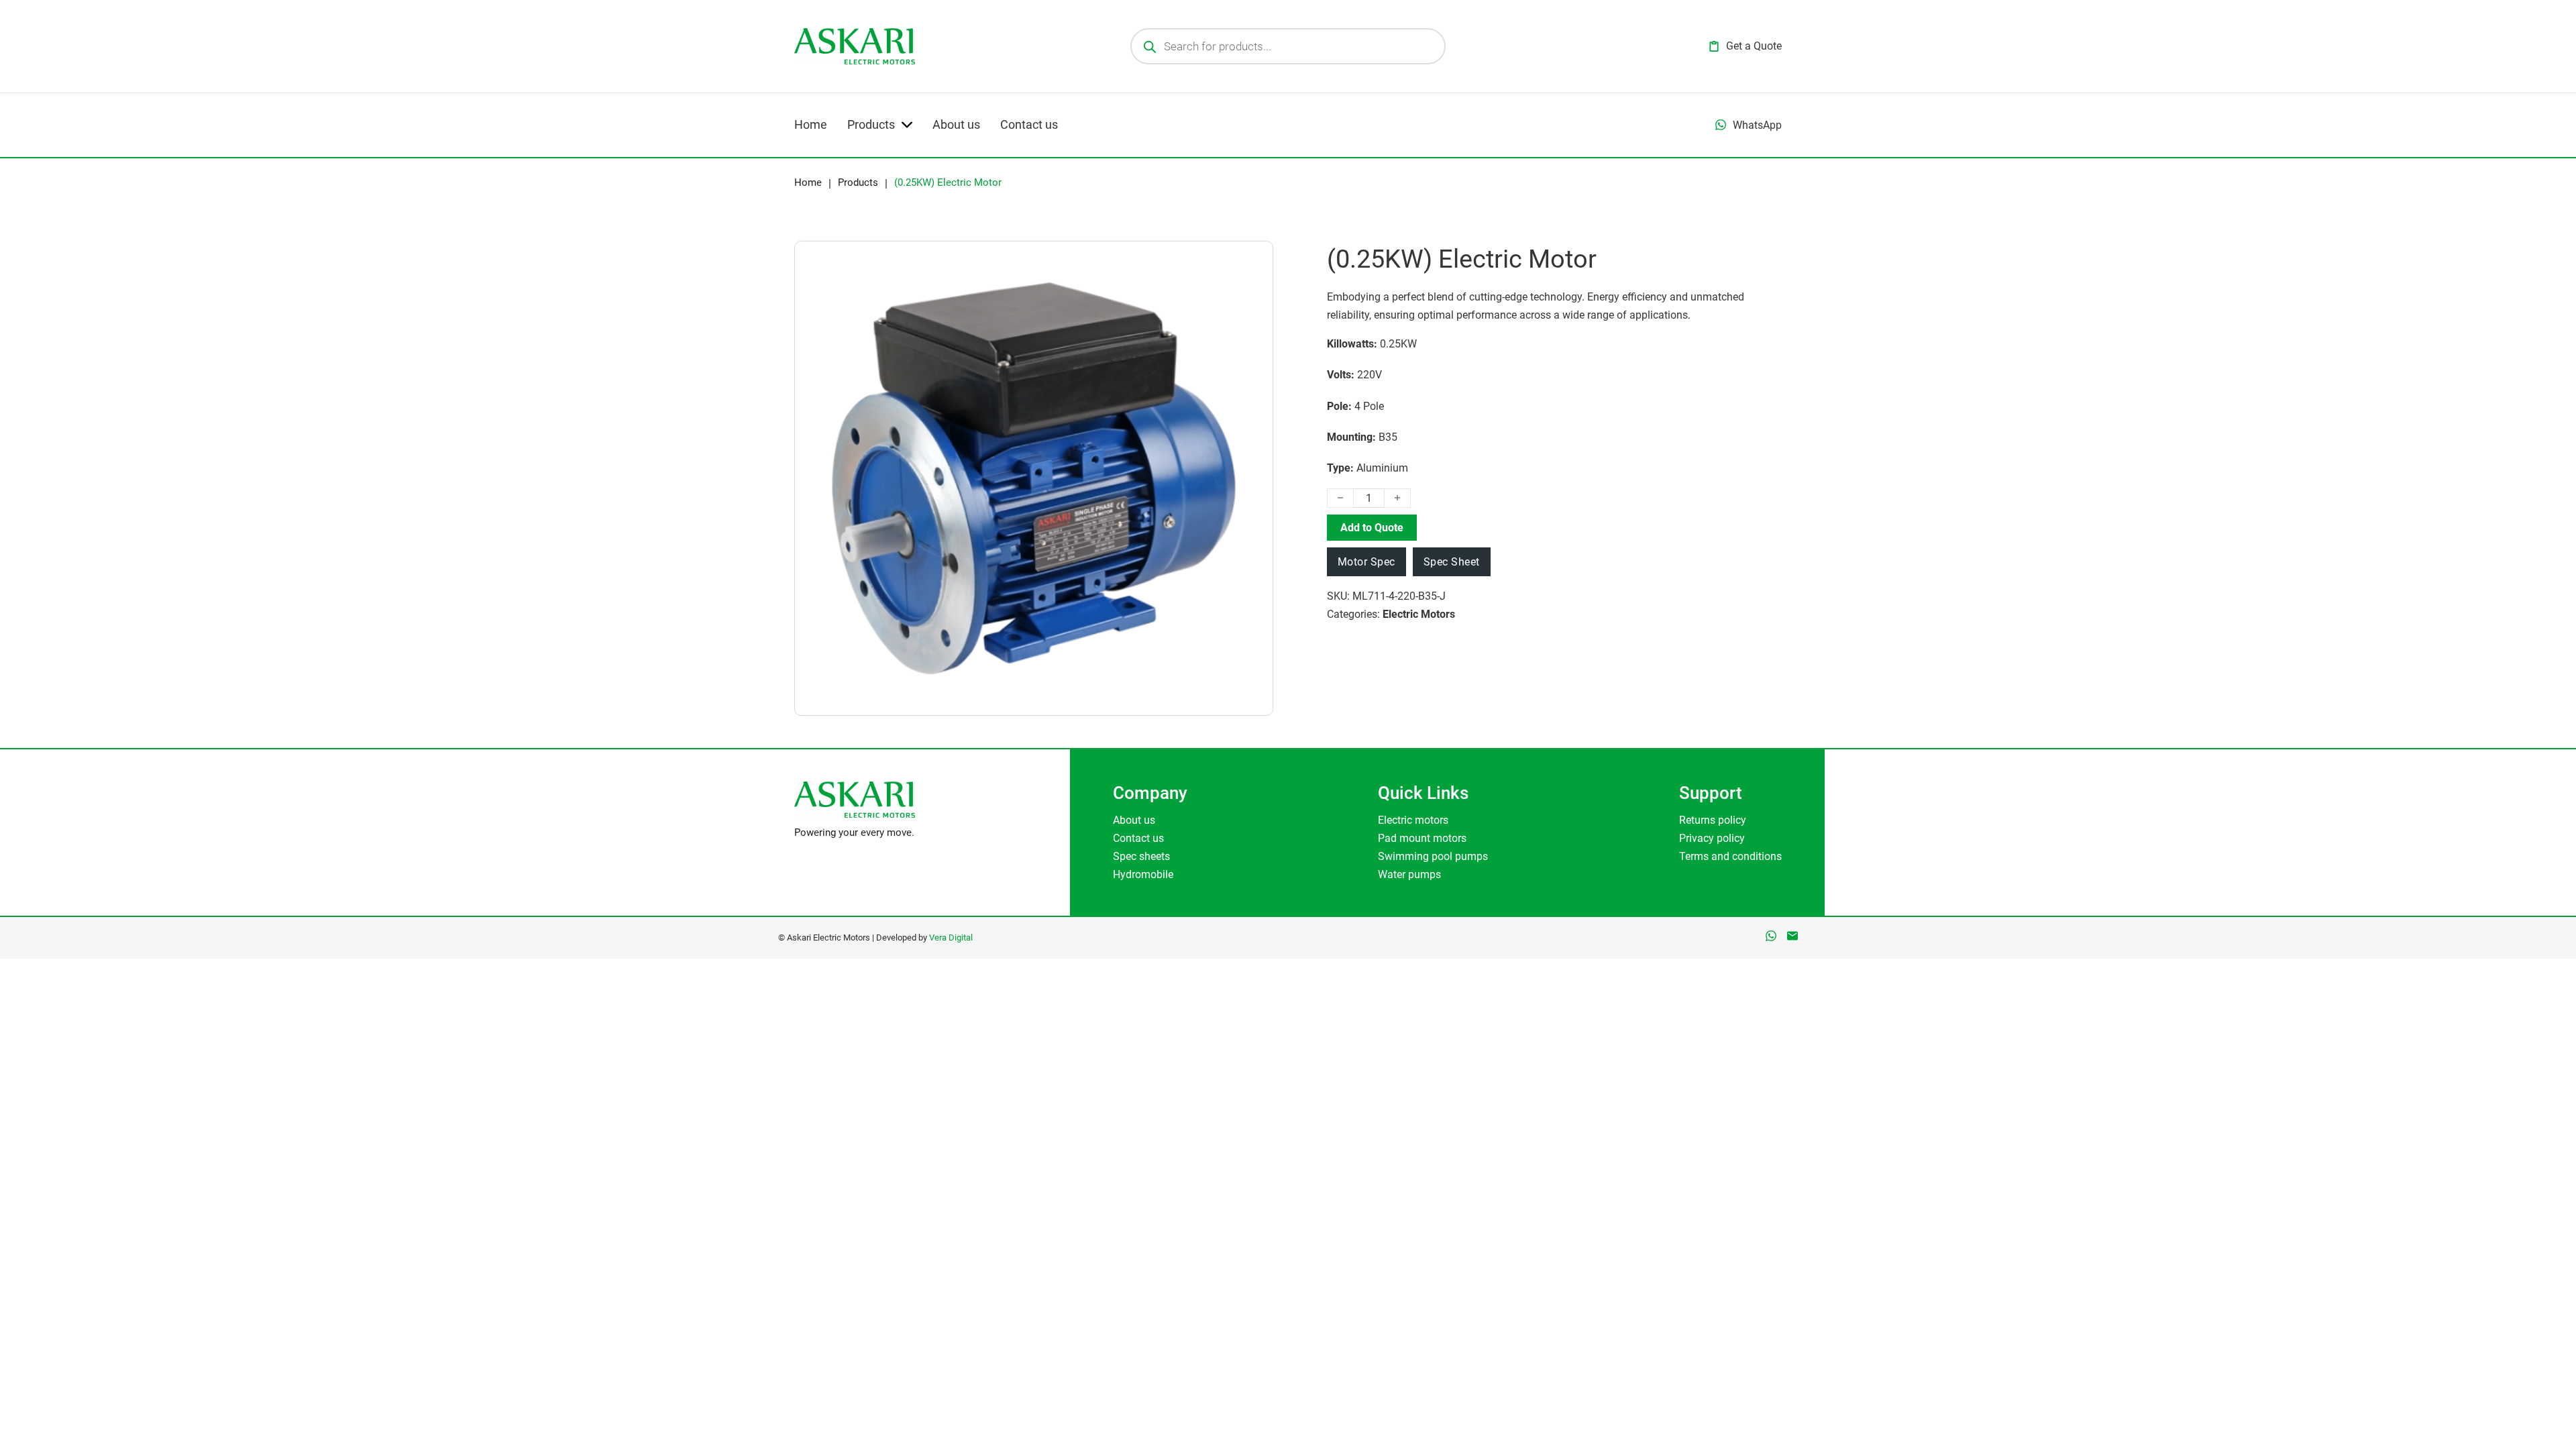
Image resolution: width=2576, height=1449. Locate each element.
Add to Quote (1372, 528)
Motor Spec (1366, 562)
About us (956, 124)
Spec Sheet (1452, 562)
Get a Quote (1754, 46)
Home (811, 124)
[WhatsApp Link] (1771, 936)
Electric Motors (1419, 614)
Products (871, 124)
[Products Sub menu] (907, 125)
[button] (1233, 281)
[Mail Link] (1792, 936)
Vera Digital (951, 937)
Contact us (1029, 124)
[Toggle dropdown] (1721, 125)
